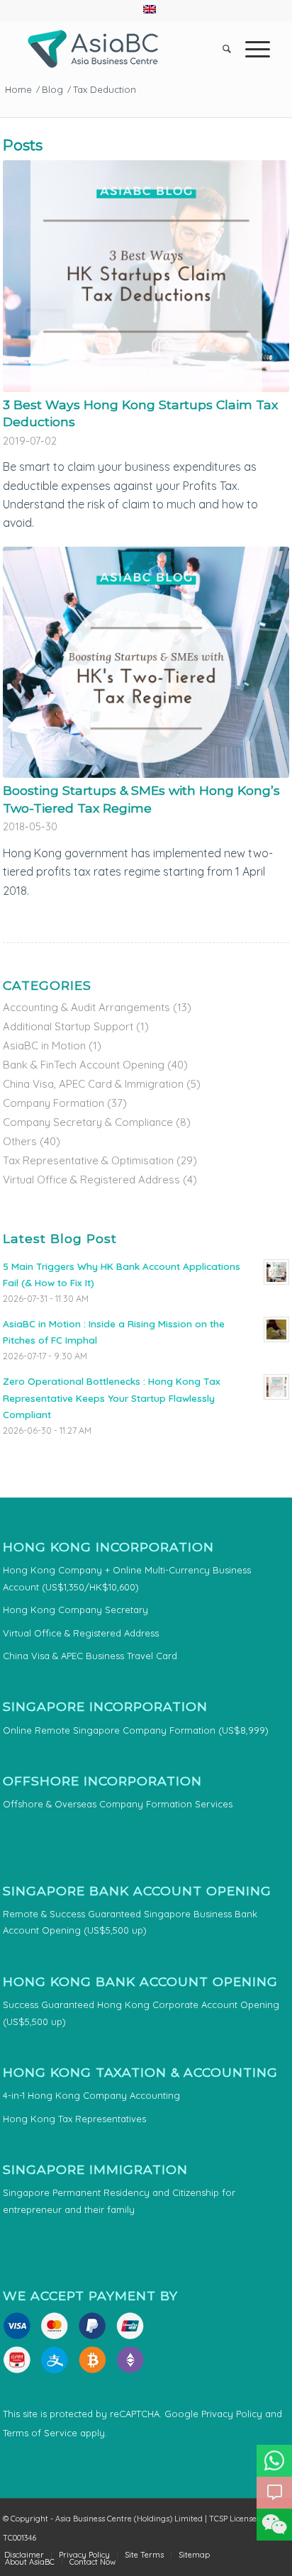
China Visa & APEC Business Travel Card (90, 1656)
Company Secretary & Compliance (88, 1122)
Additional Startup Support (68, 1026)
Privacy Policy (232, 2414)
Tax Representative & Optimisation (88, 1160)
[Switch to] (150, 9)
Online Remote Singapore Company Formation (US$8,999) (136, 1730)
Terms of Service (40, 2433)
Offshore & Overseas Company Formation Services (118, 1804)
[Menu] (251, 49)
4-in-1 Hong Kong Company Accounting (91, 2095)
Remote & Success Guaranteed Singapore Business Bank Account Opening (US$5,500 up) (130, 1922)
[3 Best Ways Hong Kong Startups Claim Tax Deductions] (146, 276)
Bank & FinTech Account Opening (84, 1065)
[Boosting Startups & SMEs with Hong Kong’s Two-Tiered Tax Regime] (146, 662)
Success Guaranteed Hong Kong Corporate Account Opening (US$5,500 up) (141, 2013)
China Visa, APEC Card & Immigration (93, 1084)
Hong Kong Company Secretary (75, 1610)
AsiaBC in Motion (44, 1046)
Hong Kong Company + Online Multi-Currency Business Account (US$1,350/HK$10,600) (127, 1578)
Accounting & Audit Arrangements (86, 1007)
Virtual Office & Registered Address (91, 1180)
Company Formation (54, 1103)
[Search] (220, 49)
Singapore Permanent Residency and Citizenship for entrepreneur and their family (119, 2201)
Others (20, 1141)
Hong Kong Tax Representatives (74, 2119)
